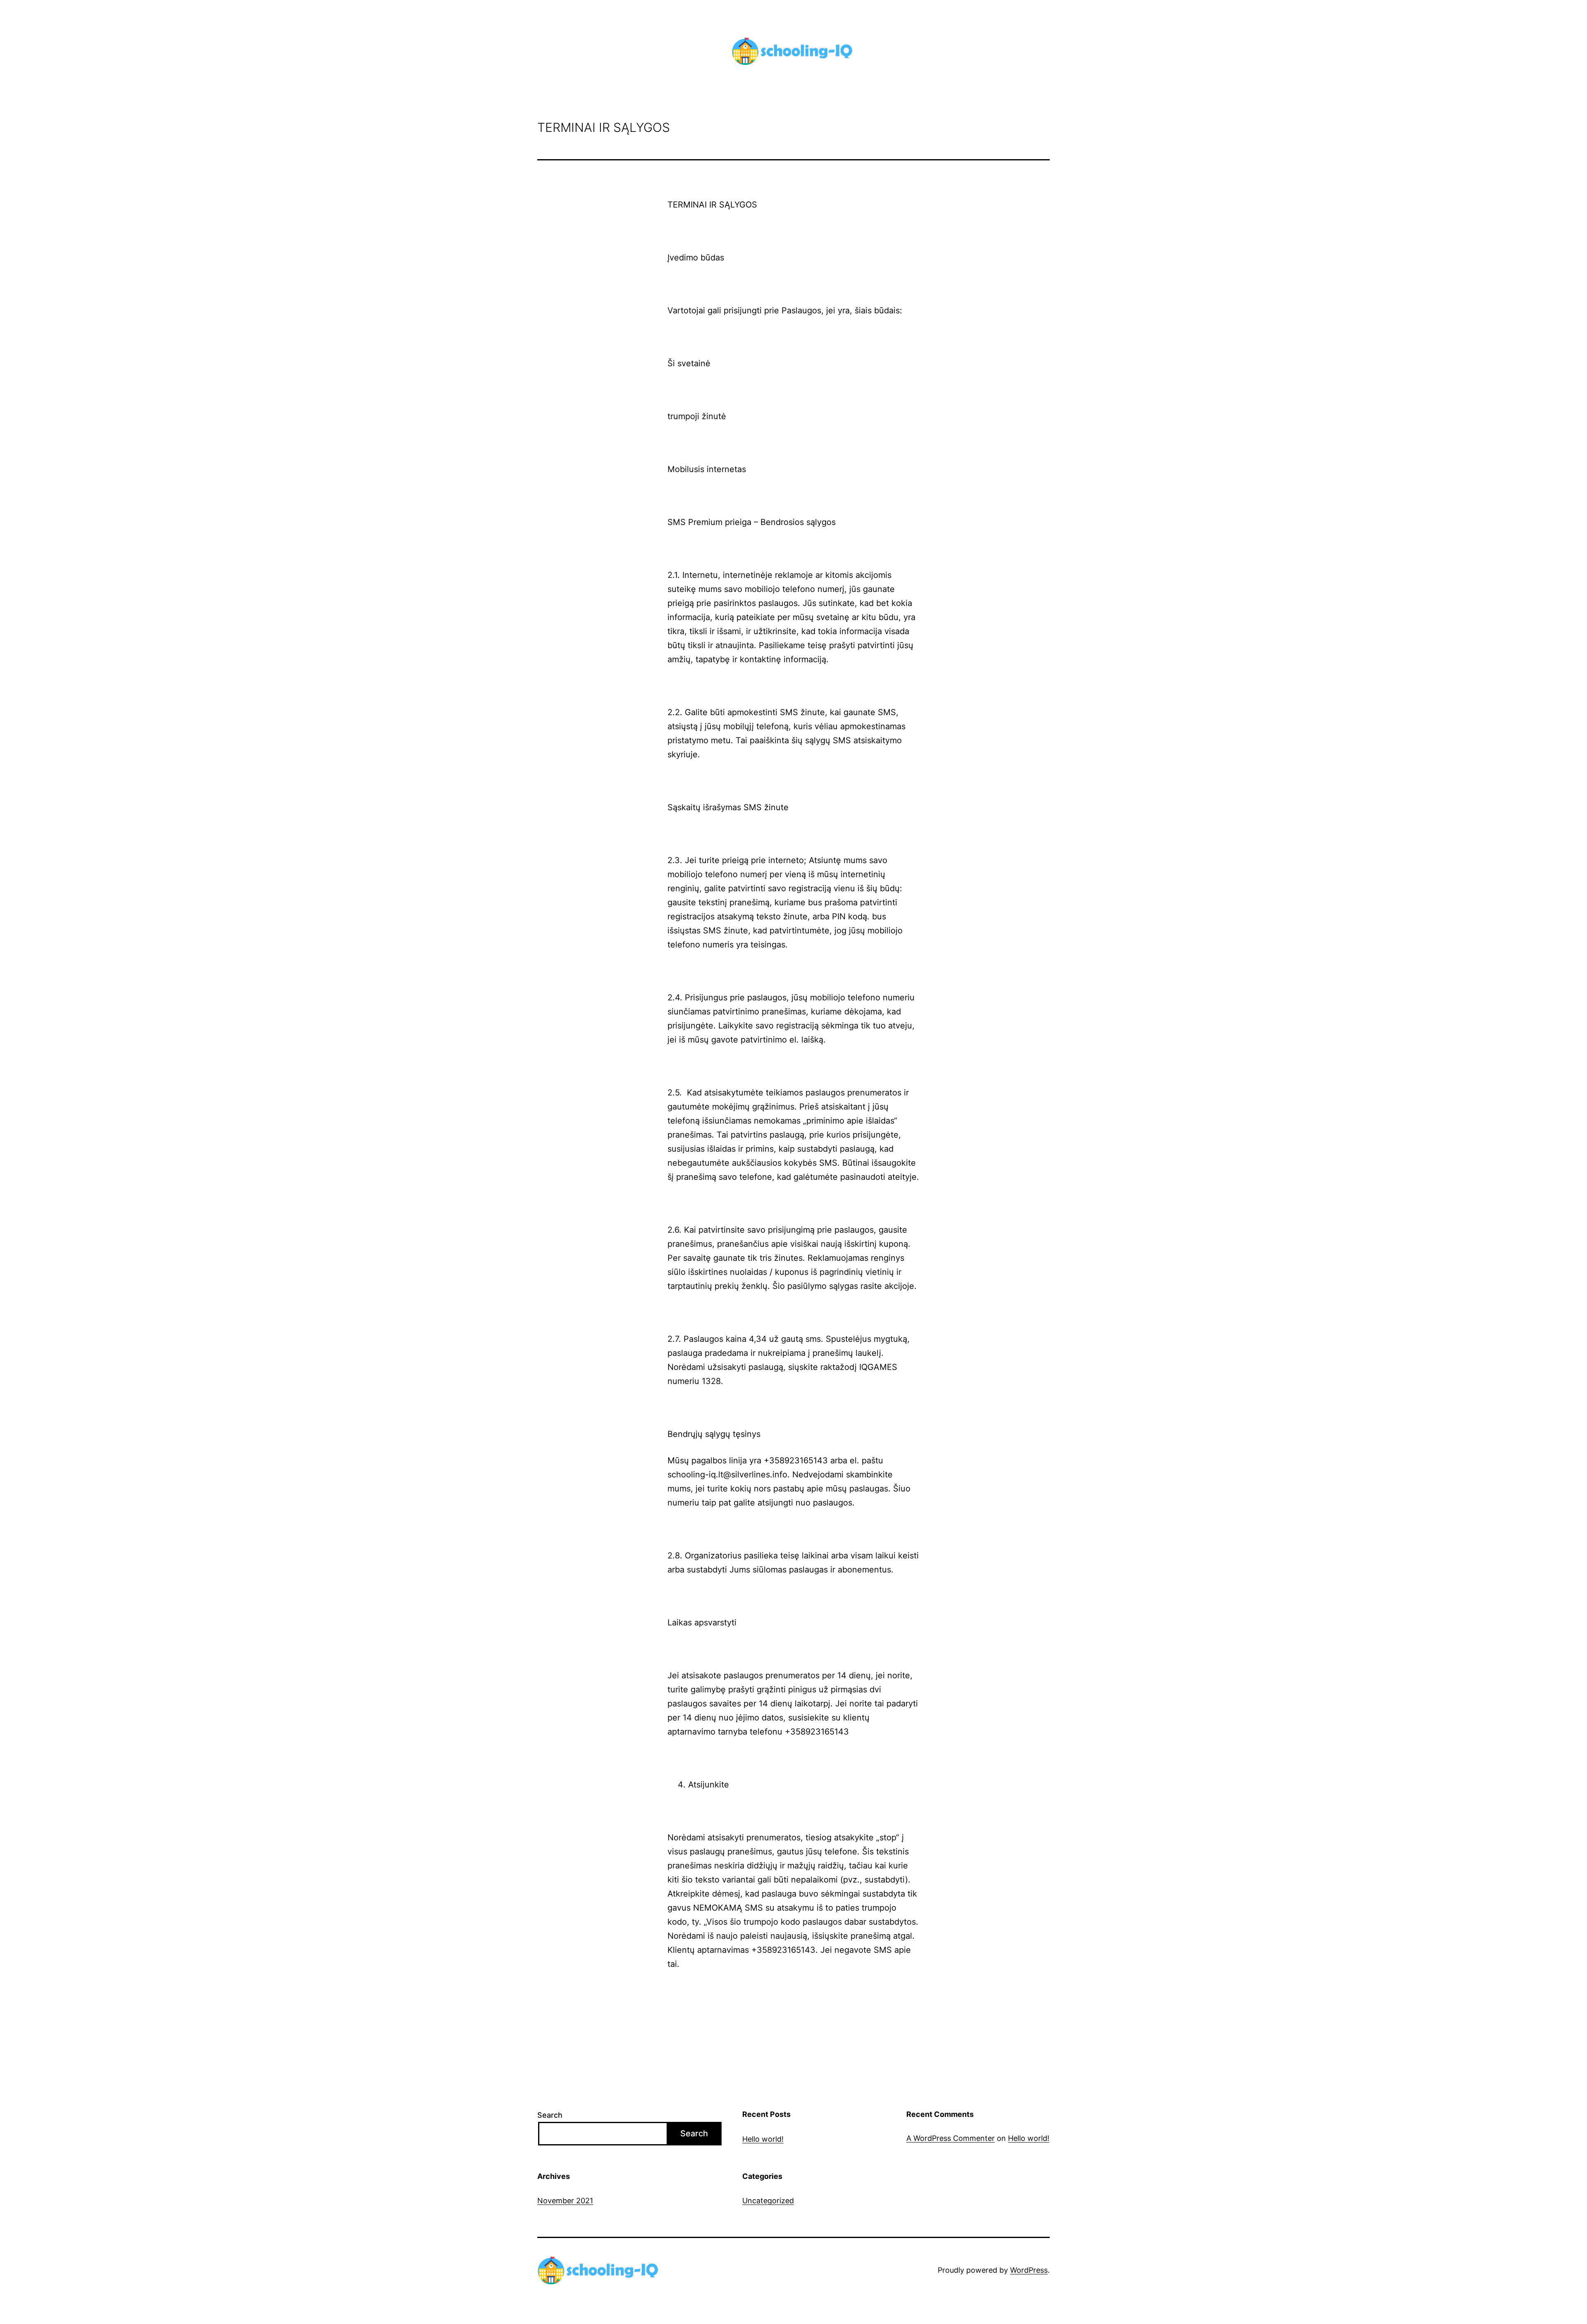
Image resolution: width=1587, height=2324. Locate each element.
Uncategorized (768, 2201)
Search (550, 2115)
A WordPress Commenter (951, 2138)
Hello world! (763, 2139)
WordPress (1029, 2270)
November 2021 (565, 2201)
